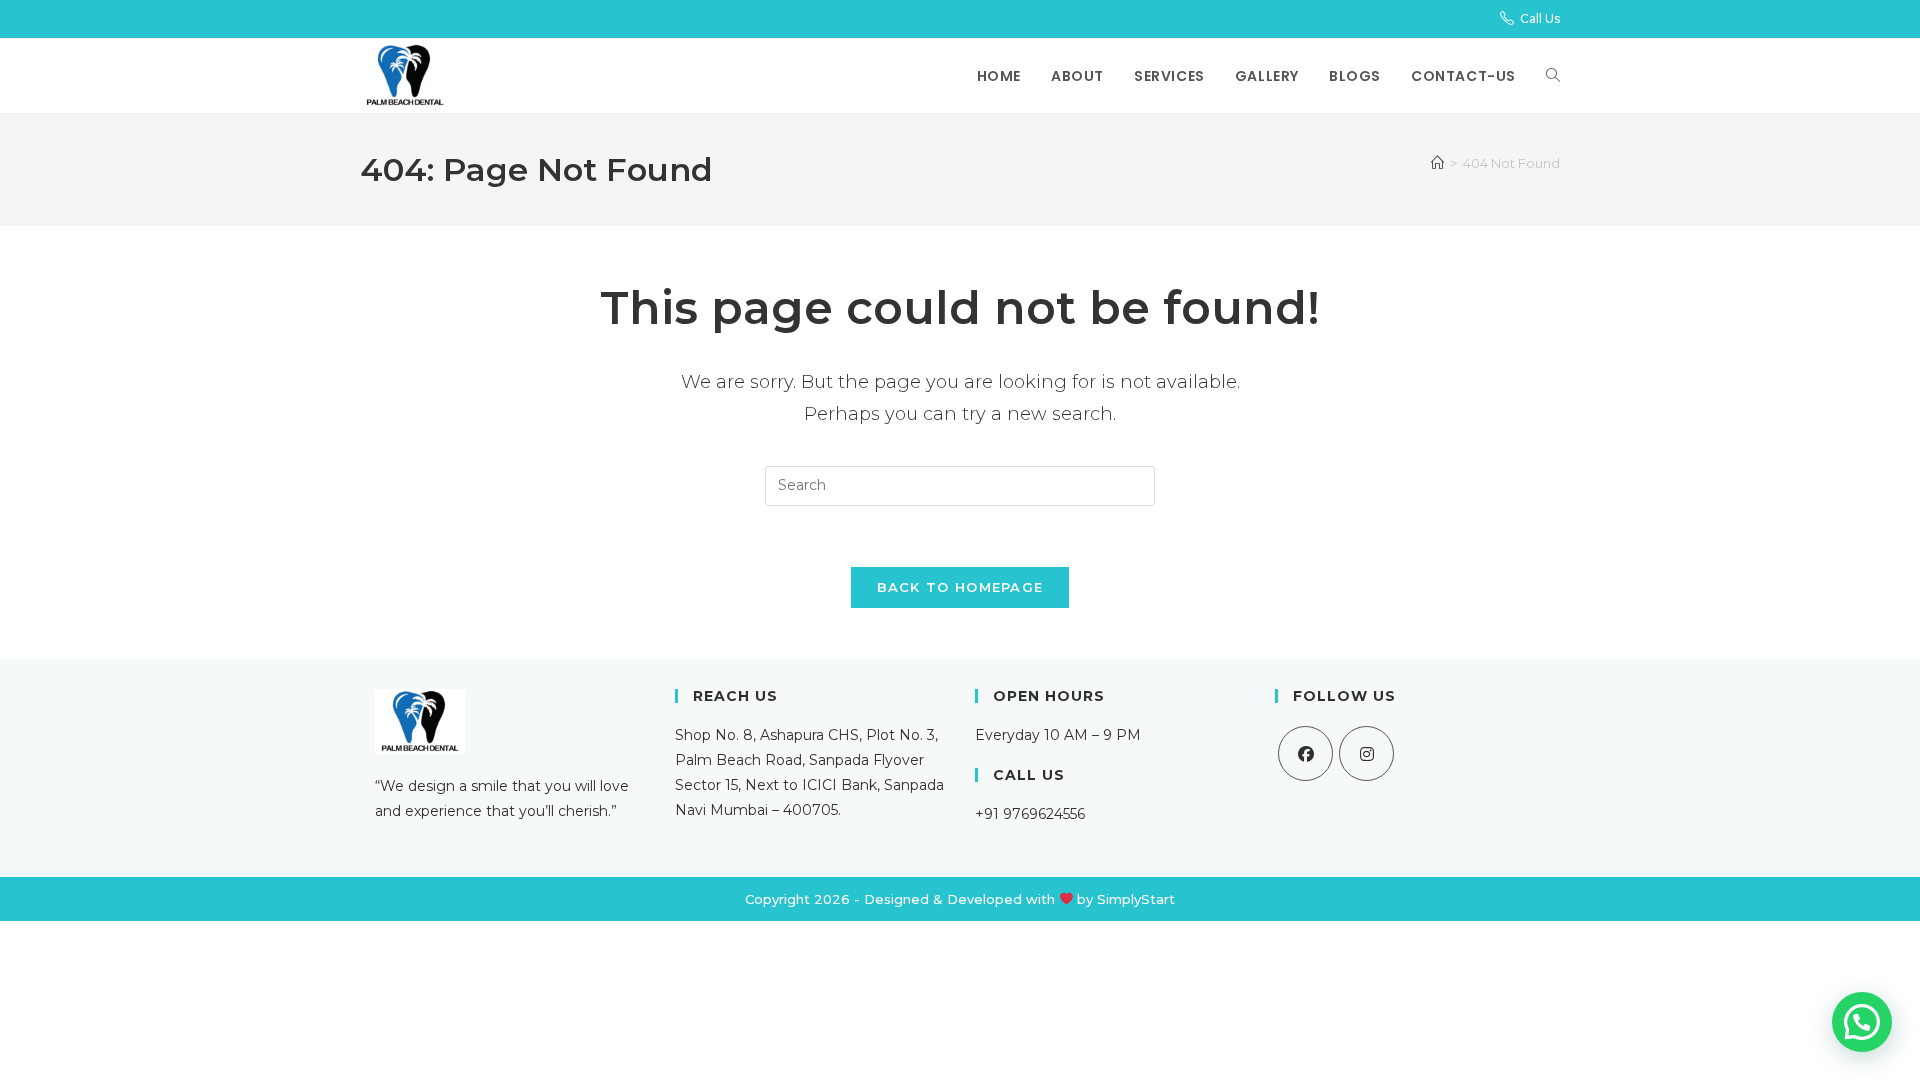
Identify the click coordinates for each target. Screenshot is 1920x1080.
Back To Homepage (960, 587)
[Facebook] (1305, 753)
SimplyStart (1136, 899)
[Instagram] (1366, 753)
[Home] (1437, 163)
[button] (1862, 1022)
